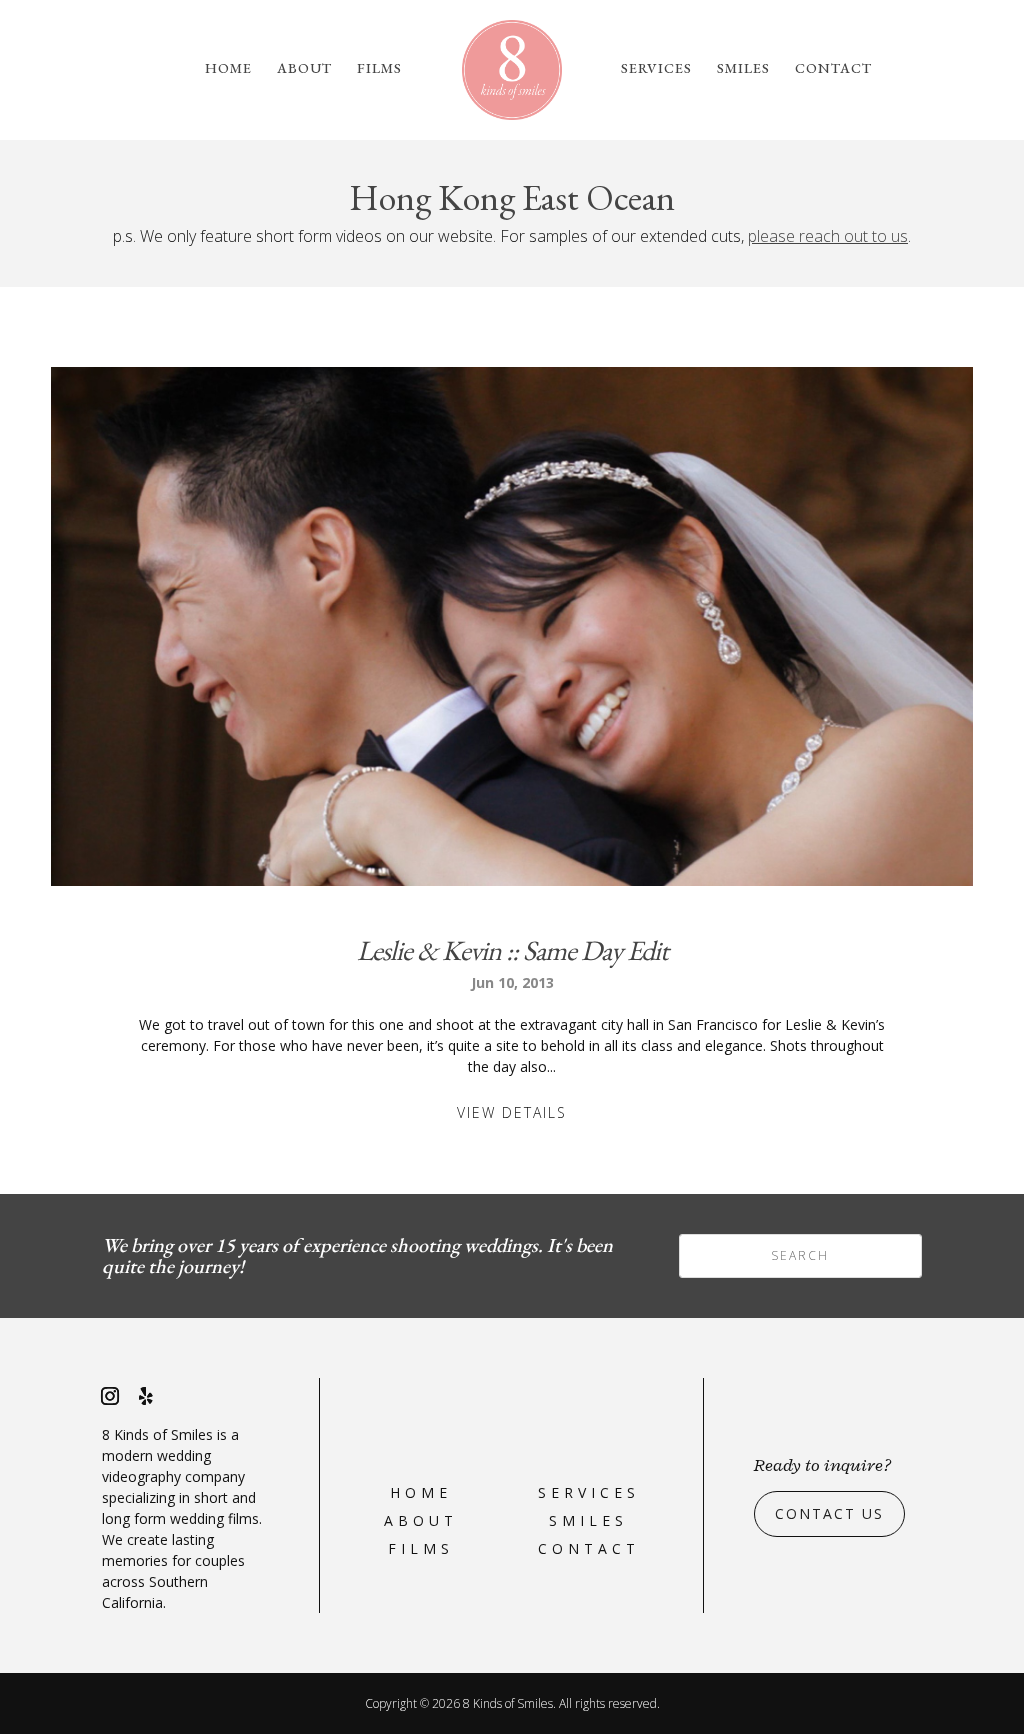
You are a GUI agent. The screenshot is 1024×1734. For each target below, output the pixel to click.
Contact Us (829, 1513)
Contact (833, 69)
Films (379, 69)
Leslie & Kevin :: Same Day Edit (512, 950)
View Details (512, 1112)
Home (228, 69)
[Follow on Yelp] (146, 1396)
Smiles (743, 69)
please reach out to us (828, 236)
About (304, 69)
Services (656, 69)
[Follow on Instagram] (110, 1396)
